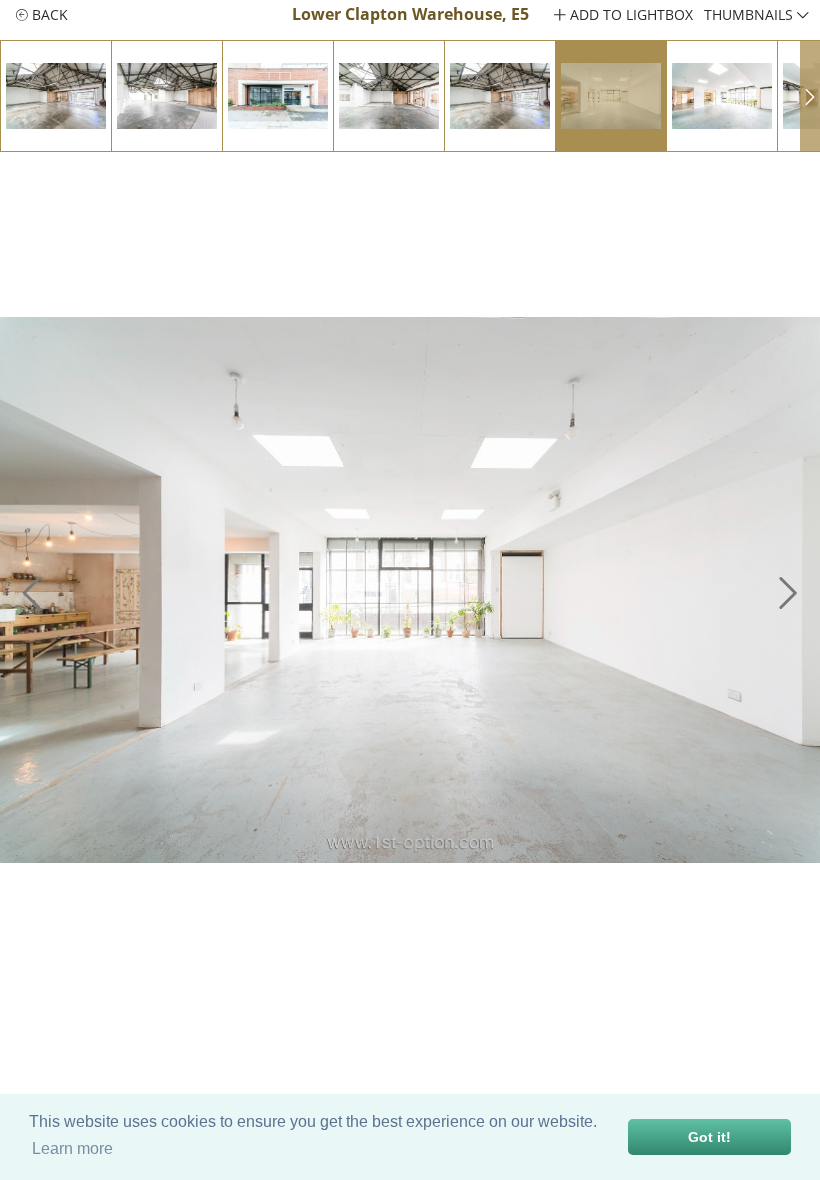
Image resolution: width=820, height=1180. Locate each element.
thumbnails (750, 14)
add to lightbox (629, 14)
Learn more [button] (72, 1148)
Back (48, 14)
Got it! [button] (709, 1137)
